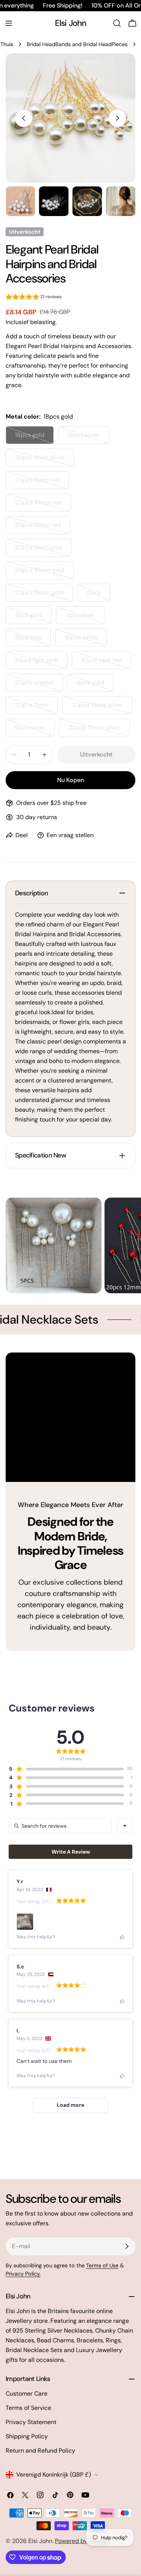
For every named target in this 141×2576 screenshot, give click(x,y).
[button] (34, 298)
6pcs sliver (35, 730)
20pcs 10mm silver (99, 730)
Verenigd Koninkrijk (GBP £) (54, 2475)
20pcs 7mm (36, 708)
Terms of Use (102, 2265)
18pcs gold (34, 438)
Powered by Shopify (82, 2541)
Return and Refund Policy (40, 2451)
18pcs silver (88, 438)
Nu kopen (70, 780)
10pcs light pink (41, 663)
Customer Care (27, 2394)
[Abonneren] (127, 2246)
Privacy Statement (31, 2422)
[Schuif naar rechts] (117, 118)
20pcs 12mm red (43, 528)
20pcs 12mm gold (44, 595)
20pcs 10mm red (43, 505)
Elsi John (70, 23)
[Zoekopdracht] (117, 23)
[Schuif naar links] (24, 118)
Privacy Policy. (23, 2274)
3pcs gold (33, 618)
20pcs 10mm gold (44, 573)
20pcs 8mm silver (45, 460)
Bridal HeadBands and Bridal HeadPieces (77, 44)
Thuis (7, 44)
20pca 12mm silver (101, 708)
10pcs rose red (106, 663)
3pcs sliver (85, 618)
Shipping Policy (27, 2436)
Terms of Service (28, 2408)
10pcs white (86, 640)
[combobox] (125, 1826)
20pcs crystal (39, 685)
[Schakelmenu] (9, 23)
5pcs (99, 595)
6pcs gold (95, 685)
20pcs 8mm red (42, 483)
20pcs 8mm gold (43, 550)
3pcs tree (33, 640)
